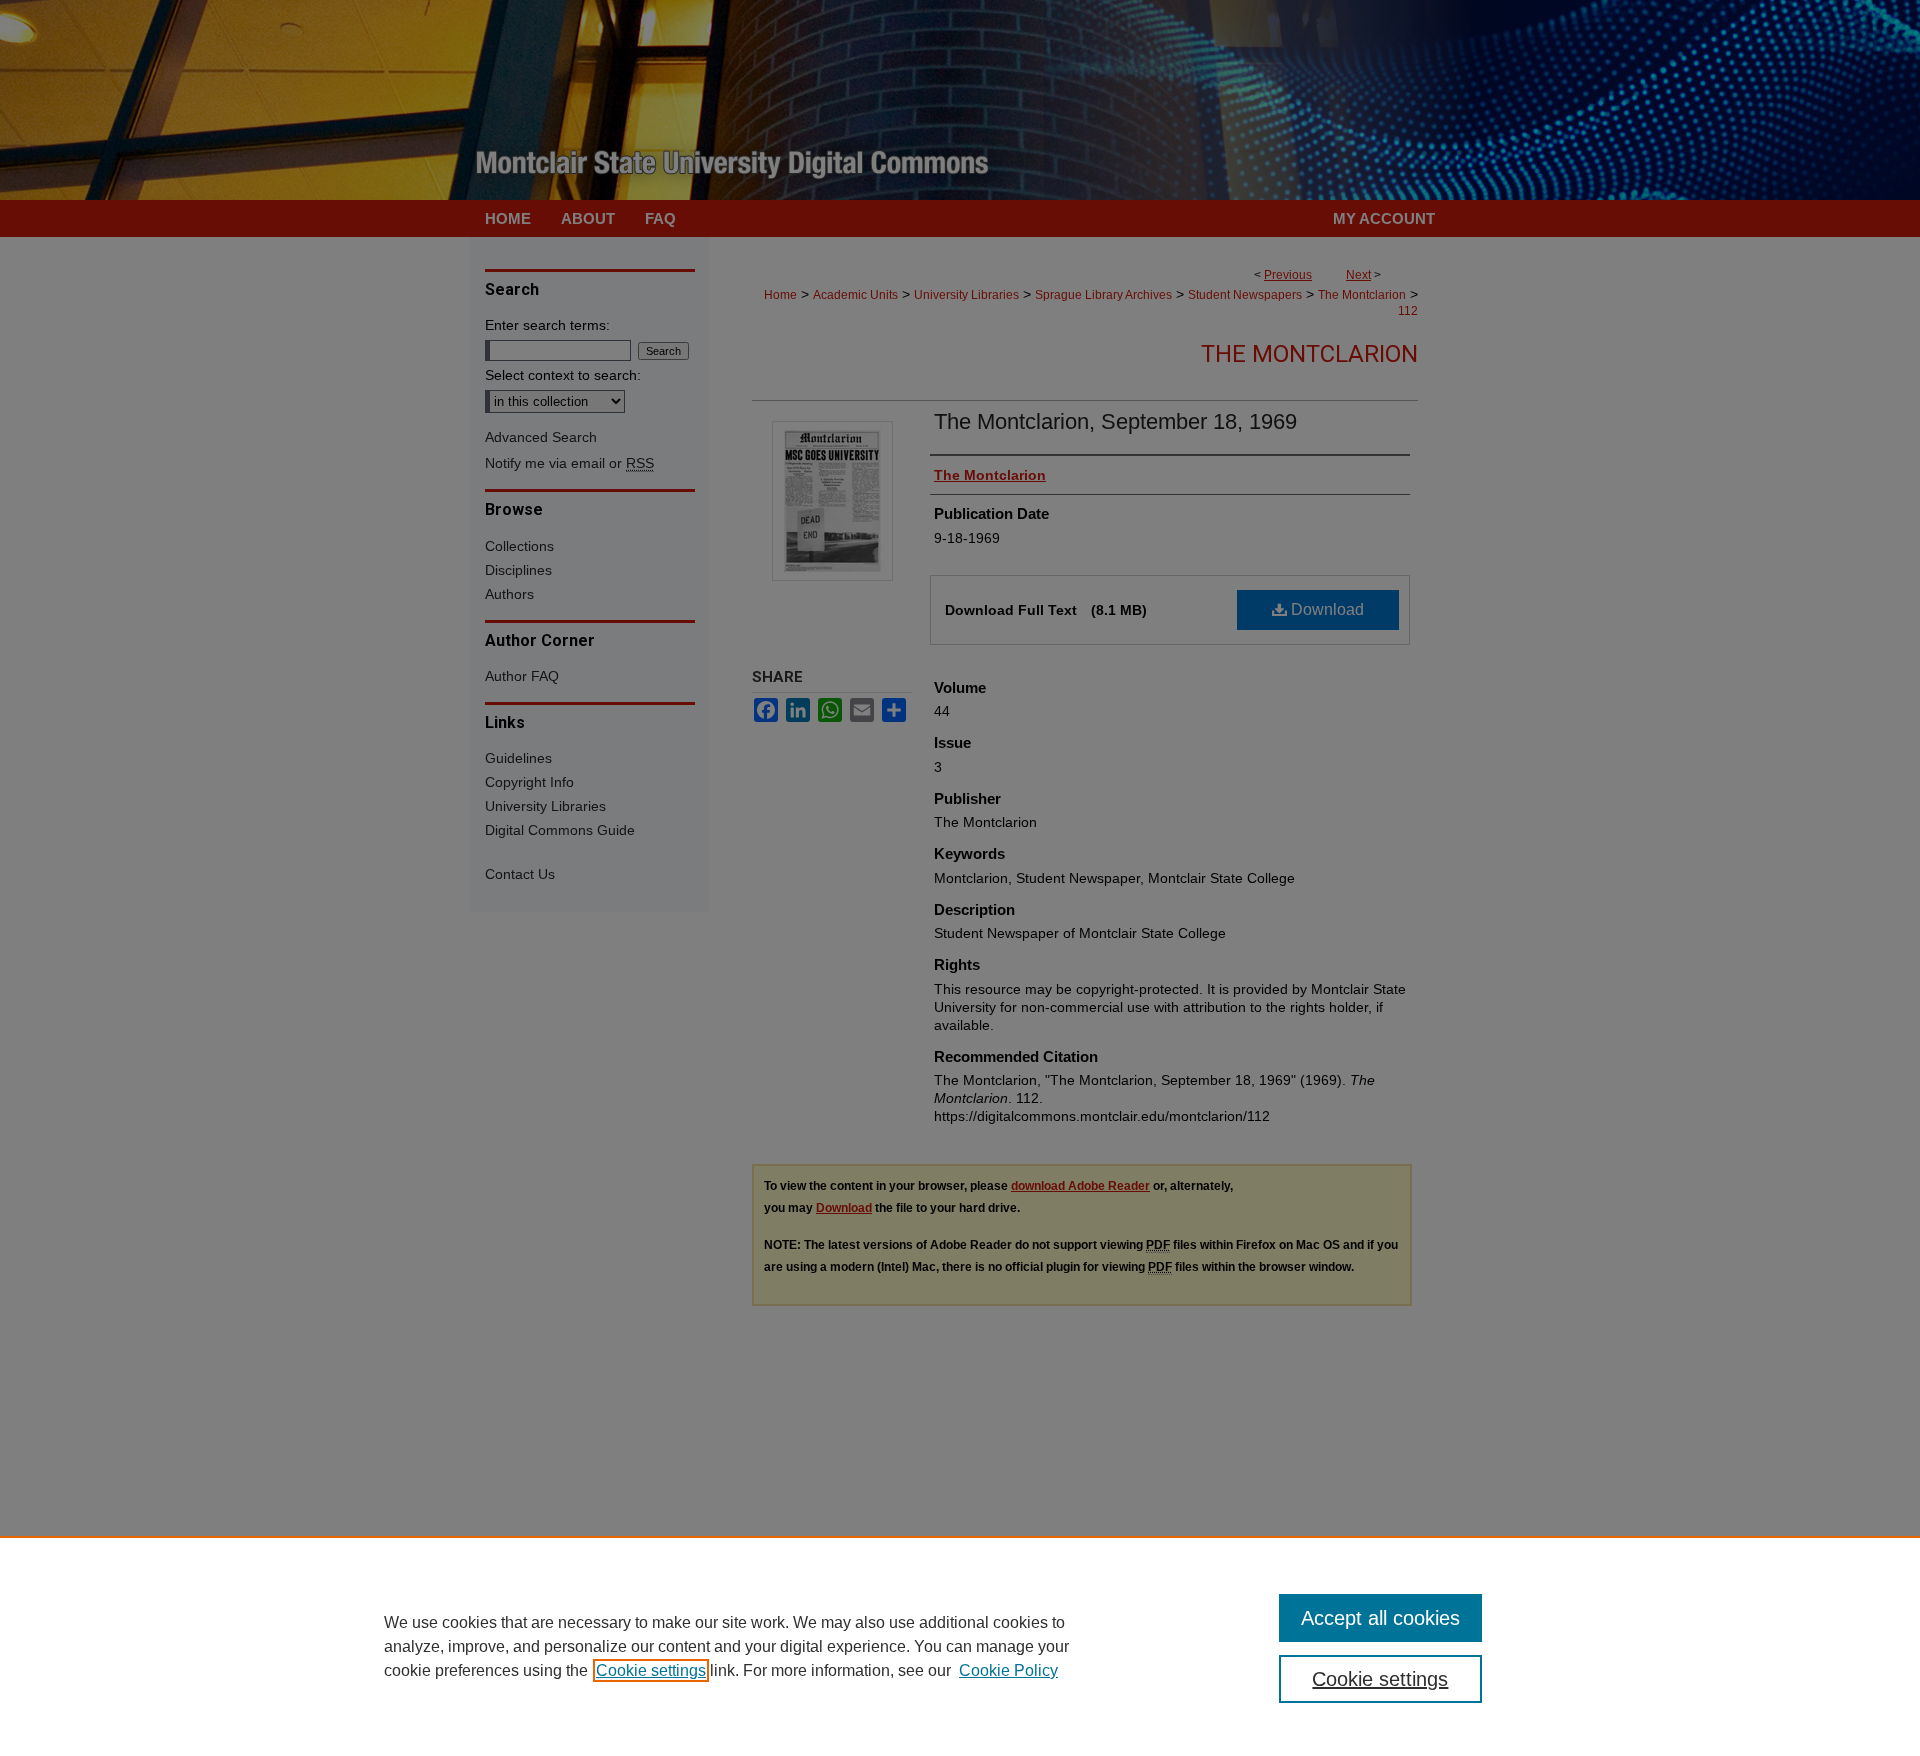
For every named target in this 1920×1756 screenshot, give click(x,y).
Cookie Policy (1008, 1670)
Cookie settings (651, 1670)
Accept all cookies (1380, 1618)
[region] (960, 1646)
